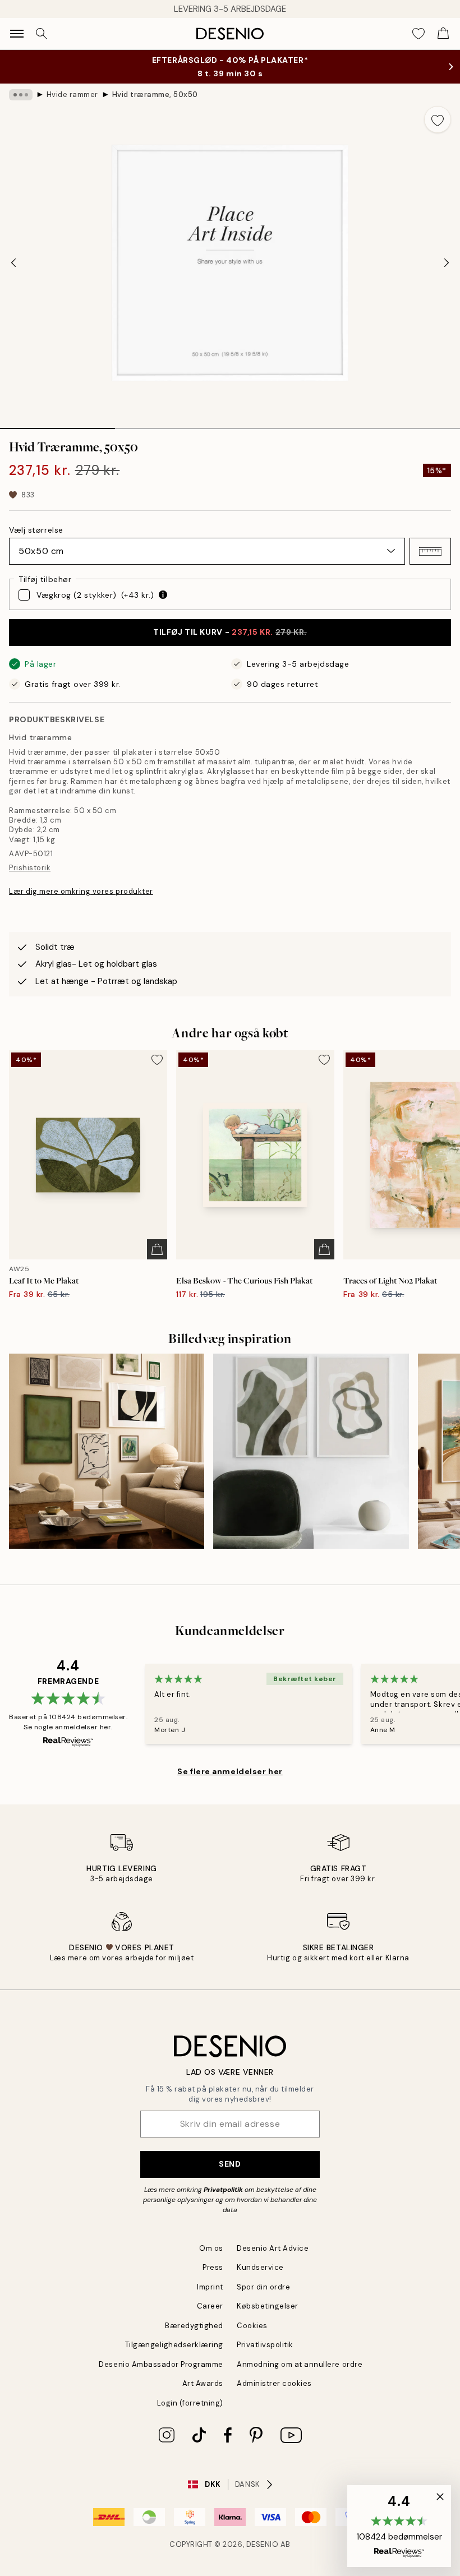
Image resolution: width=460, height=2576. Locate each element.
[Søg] (42, 34)
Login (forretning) (190, 2403)
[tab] (58, 424)
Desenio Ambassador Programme (161, 2364)
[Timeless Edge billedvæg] (107, 1451)
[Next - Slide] (447, 263)
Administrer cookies (274, 2383)
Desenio (263, 2544)
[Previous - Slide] (13, 263)
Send (230, 2164)
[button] (430, 551)
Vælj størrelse (36, 530)
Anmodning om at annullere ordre (300, 2364)
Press (213, 2267)
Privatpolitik (223, 2190)
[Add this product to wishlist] (438, 119)
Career (210, 2306)
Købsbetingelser (268, 2306)
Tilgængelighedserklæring (174, 2345)
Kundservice (260, 2267)
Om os (211, 2248)
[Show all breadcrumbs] (21, 95)
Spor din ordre (263, 2287)
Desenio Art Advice (273, 2248)
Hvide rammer (72, 94)
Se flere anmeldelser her (230, 1771)
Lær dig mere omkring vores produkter (81, 891)
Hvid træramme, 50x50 (155, 94)
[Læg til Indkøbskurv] (157, 1249)
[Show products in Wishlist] (418, 34)
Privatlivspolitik (265, 2345)
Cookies (252, 2326)
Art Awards (203, 2383)
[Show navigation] (17, 34)
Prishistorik (30, 868)
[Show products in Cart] (443, 34)
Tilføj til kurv (230, 632)
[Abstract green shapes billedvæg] (311, 1451)
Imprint (210, 2287)
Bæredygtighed (194, 2326)
